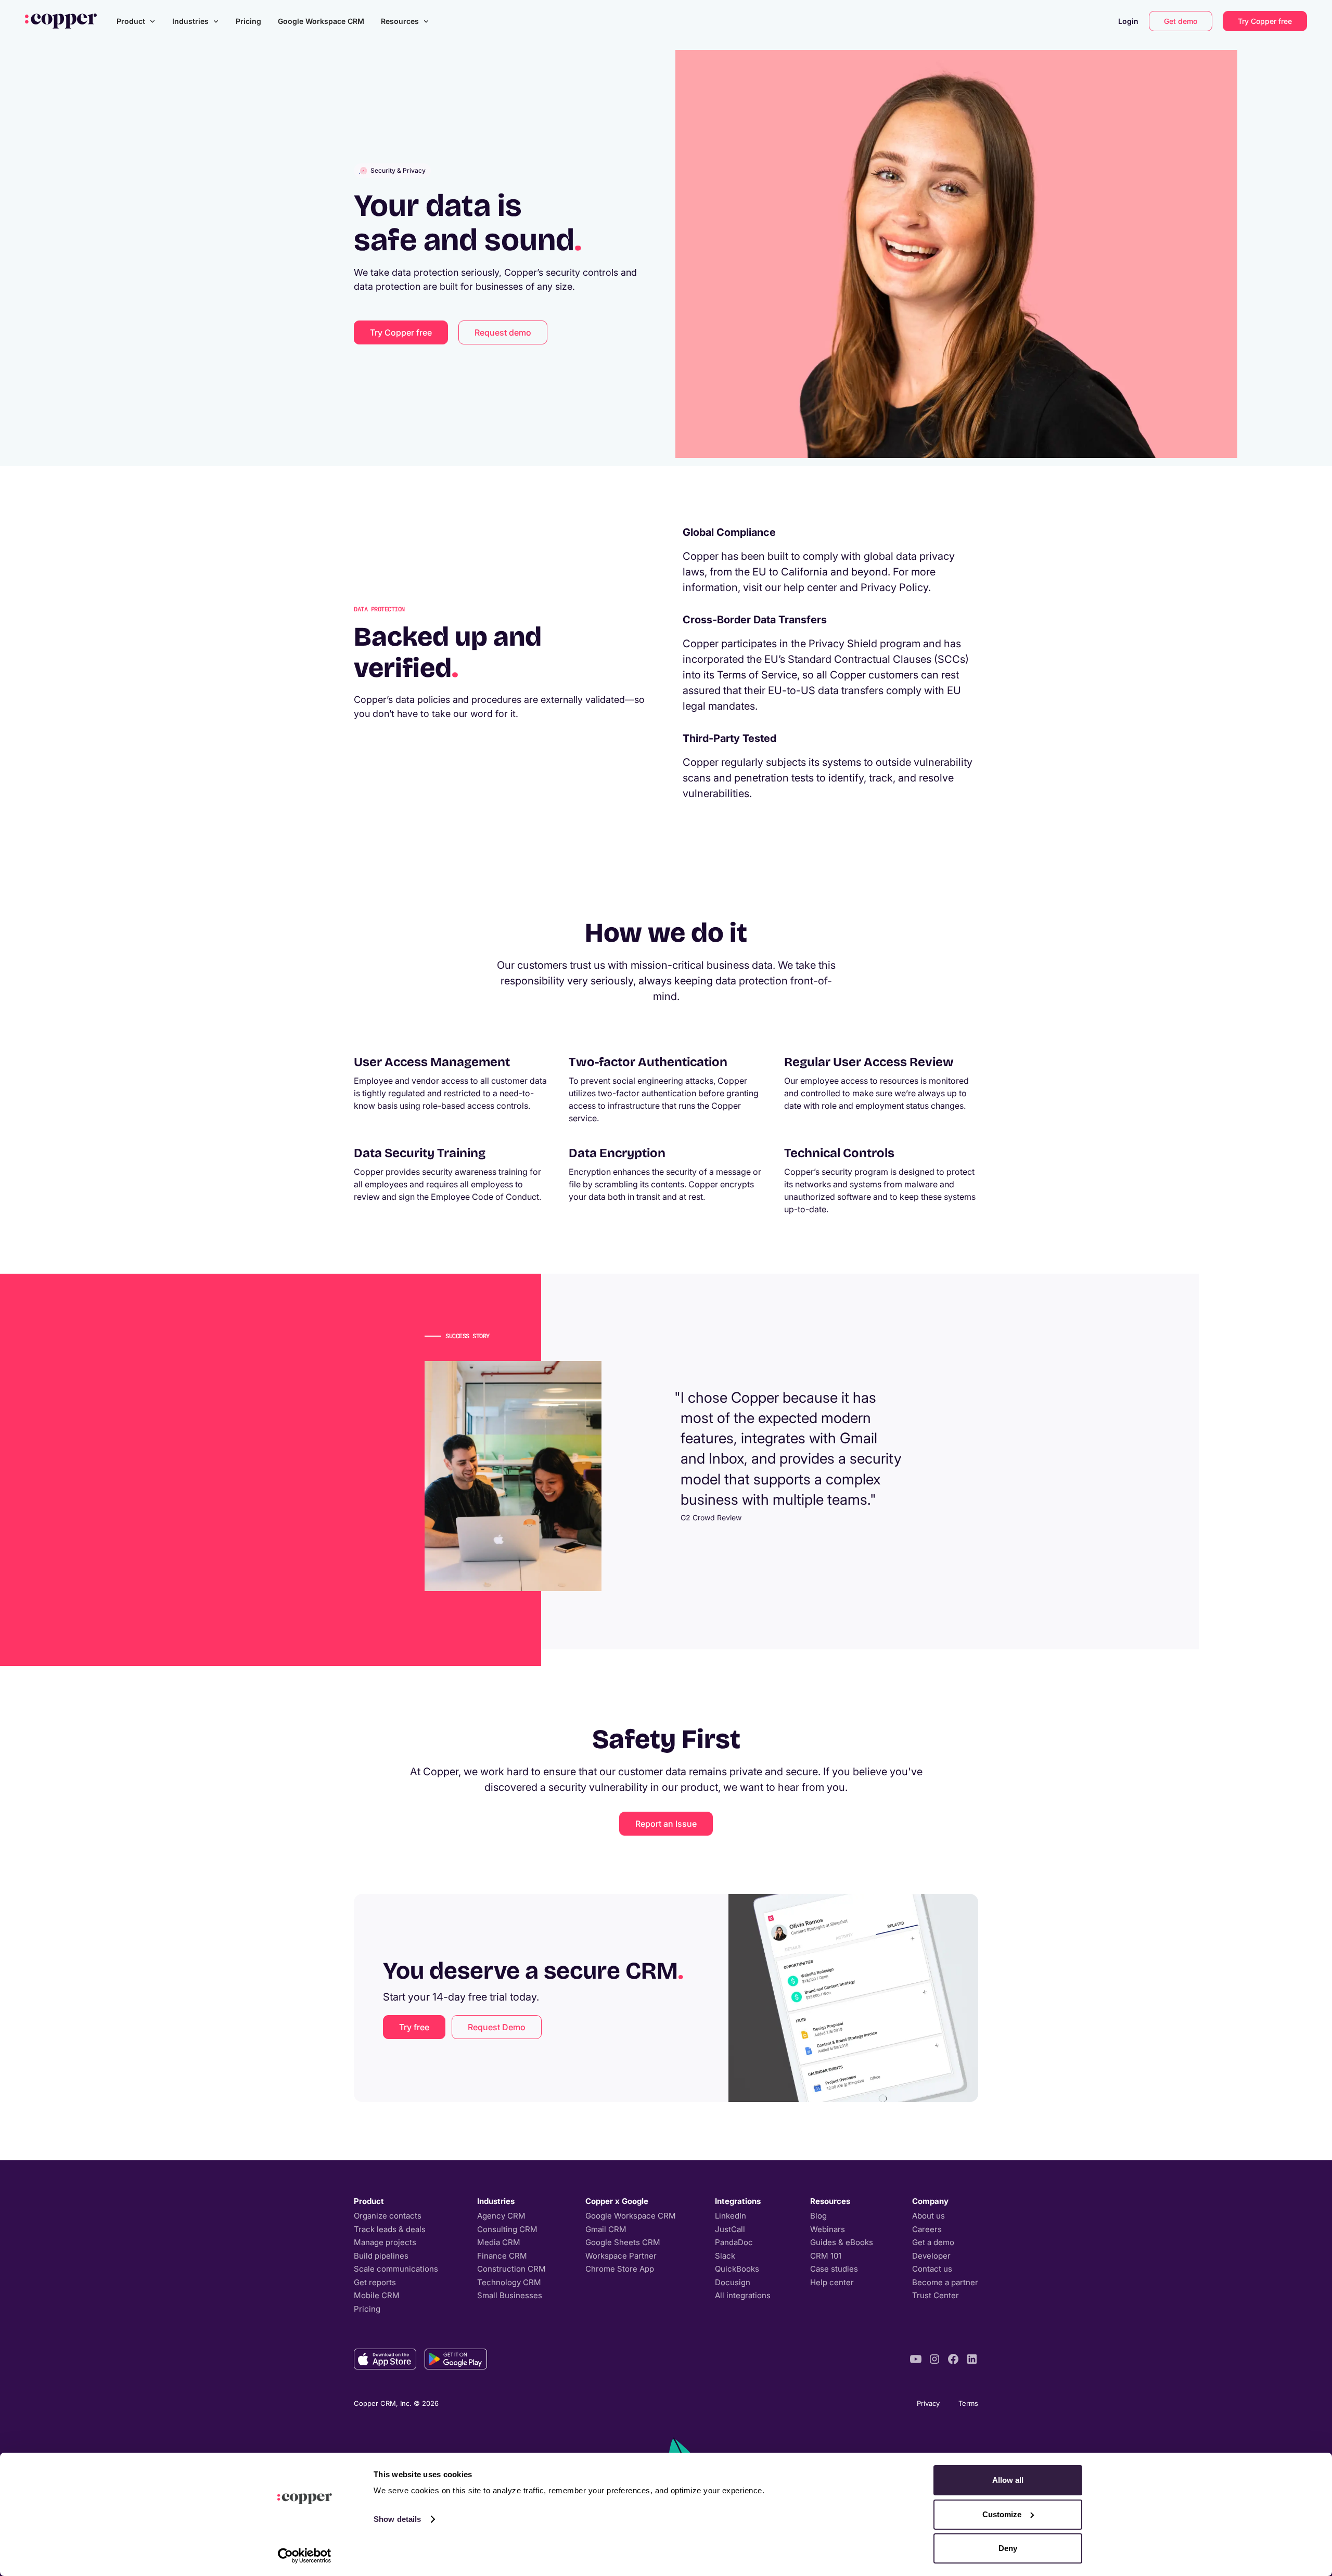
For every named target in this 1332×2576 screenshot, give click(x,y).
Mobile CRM (377, 2295)
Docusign (733, 2282)
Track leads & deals (390, 2229)
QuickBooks (737, 2269)
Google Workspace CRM (321, 21)
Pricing (248, 21)
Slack (725, 2256)
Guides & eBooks (842, 2242)
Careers (927, 2229)
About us (928, 2216)
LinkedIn (731, 2216)
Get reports (375, 2282)
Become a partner (945, 2282)
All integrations (743, 2295)
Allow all (1008, 2480)
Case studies (834, 2269)
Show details (397, 2519)
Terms (968, 2403)
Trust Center (936, 2295)
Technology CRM (509, 2282)
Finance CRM (502, 2256)
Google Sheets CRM (623, 2242)
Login (1128, 21)
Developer (931, 2256)
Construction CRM (511, 2269)
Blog (818, 2216)
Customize (1002, 2514)
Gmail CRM (606, 2229)
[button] (136, 21)
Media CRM (499, 2242)
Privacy (928, 2403)
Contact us (932, 2269)
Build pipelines (381, 2256)
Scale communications (396, 2269)
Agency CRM (501, 2216)
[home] (61, 21)
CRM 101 (826, 2256)
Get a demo (933, 2242)
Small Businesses (510, 2295)
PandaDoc (734, 2242)
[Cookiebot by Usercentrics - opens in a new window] (305, 2556)
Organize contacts (388, 2216)
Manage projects (385, 2242)
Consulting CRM (507, 2229)
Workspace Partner (621, 2256)
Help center (832, 2282)
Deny (1008, 2548)
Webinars (828, 2229)
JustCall (730, 2229)
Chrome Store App (620, 2269)
